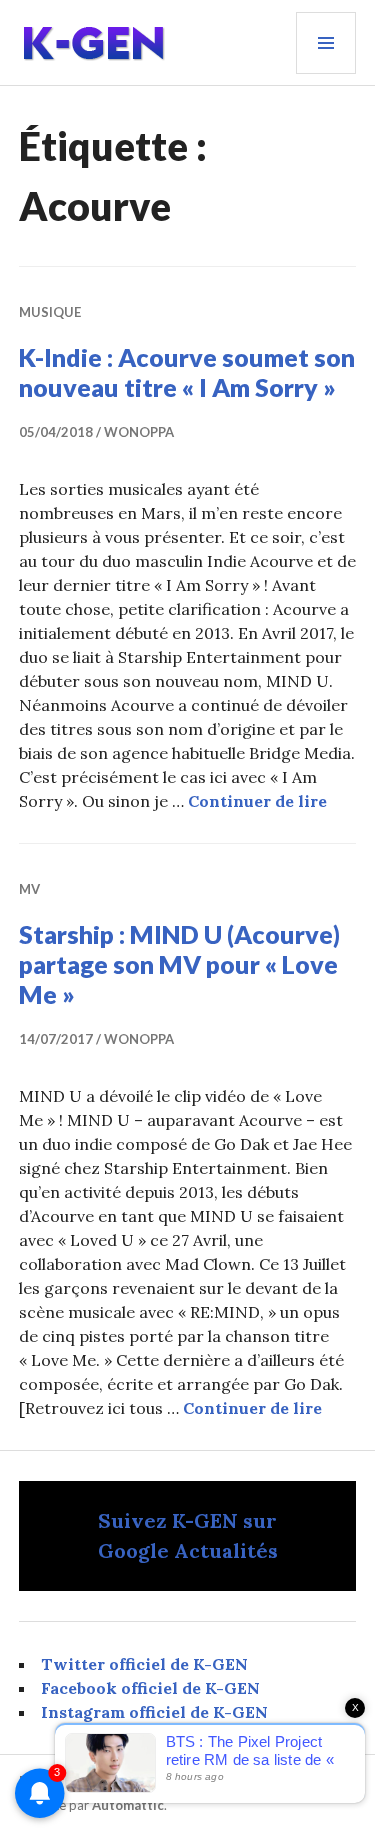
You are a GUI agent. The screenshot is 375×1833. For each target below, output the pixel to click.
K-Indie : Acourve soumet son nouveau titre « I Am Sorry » (187, 372)
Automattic (128, 1805)
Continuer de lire (257, 801)
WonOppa (139, 432)
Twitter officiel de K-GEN (144, 1664)
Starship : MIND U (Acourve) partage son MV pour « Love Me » (179, 964)
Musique (50, 312)
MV (29, 889)
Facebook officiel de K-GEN (150, 1688)
